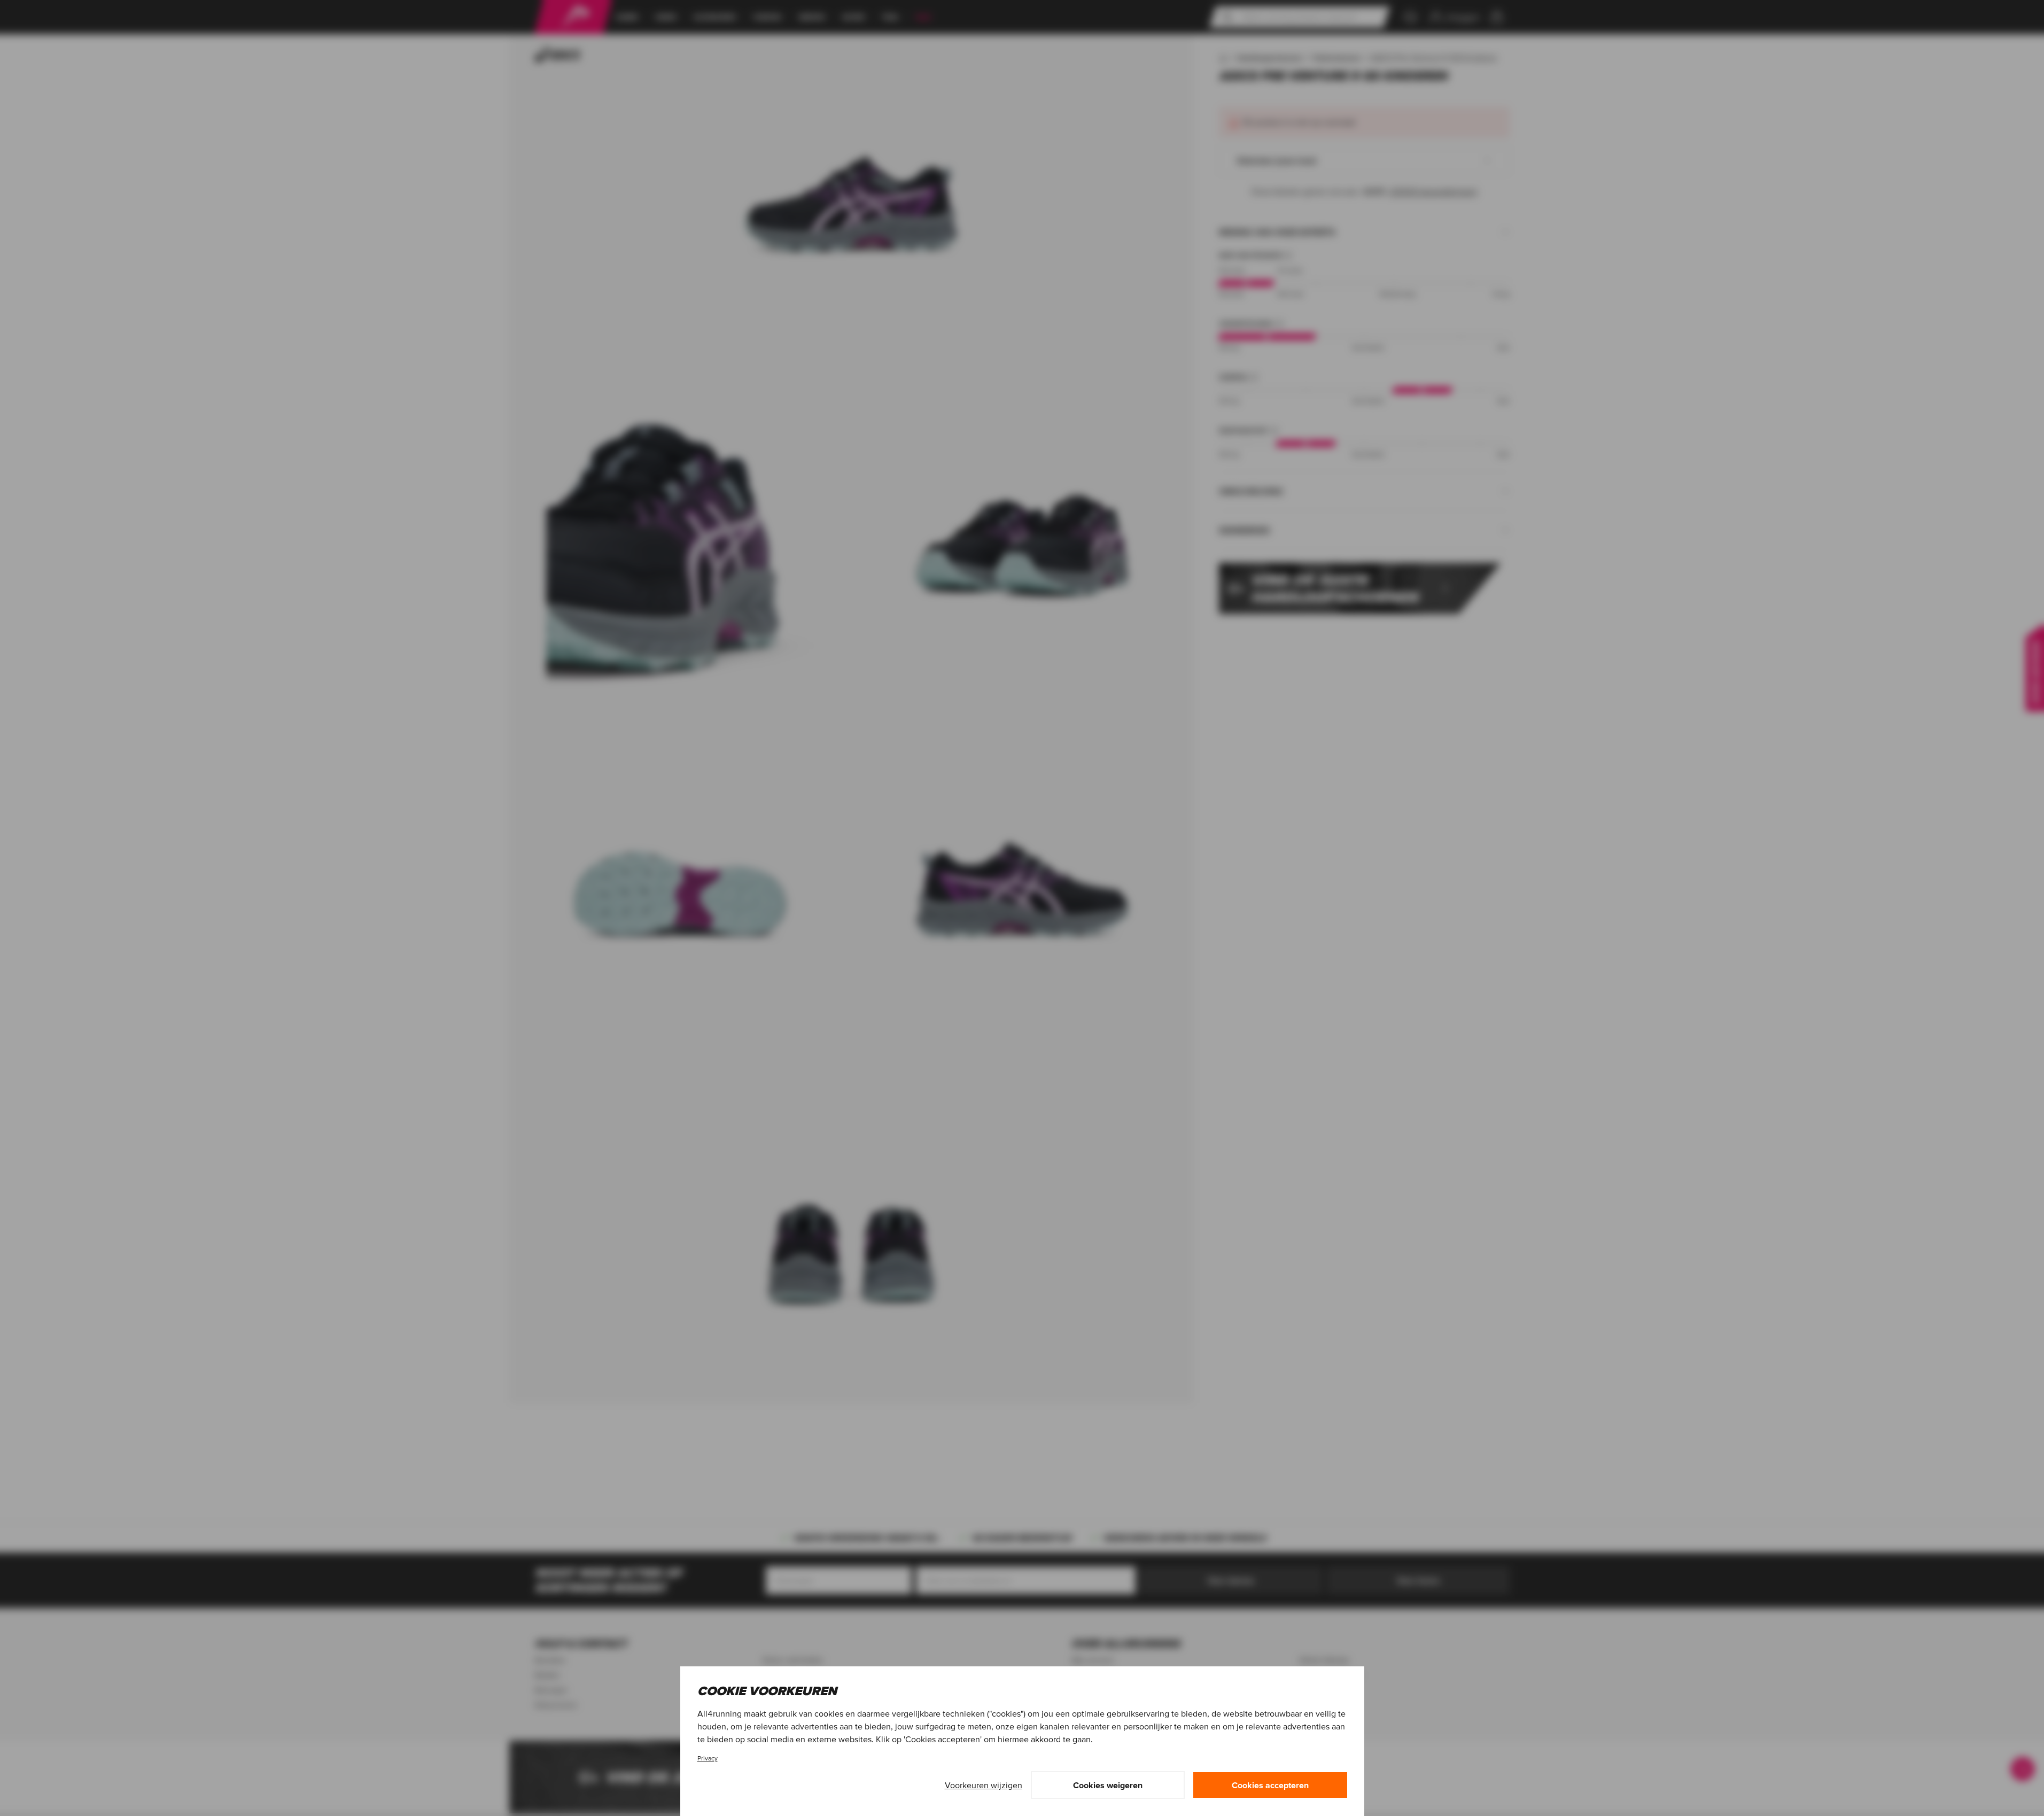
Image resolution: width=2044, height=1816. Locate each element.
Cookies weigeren (1108, 1785)
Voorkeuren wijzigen (984, 1785)
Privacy (708, 1758)
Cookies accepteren (1270, 1785)
